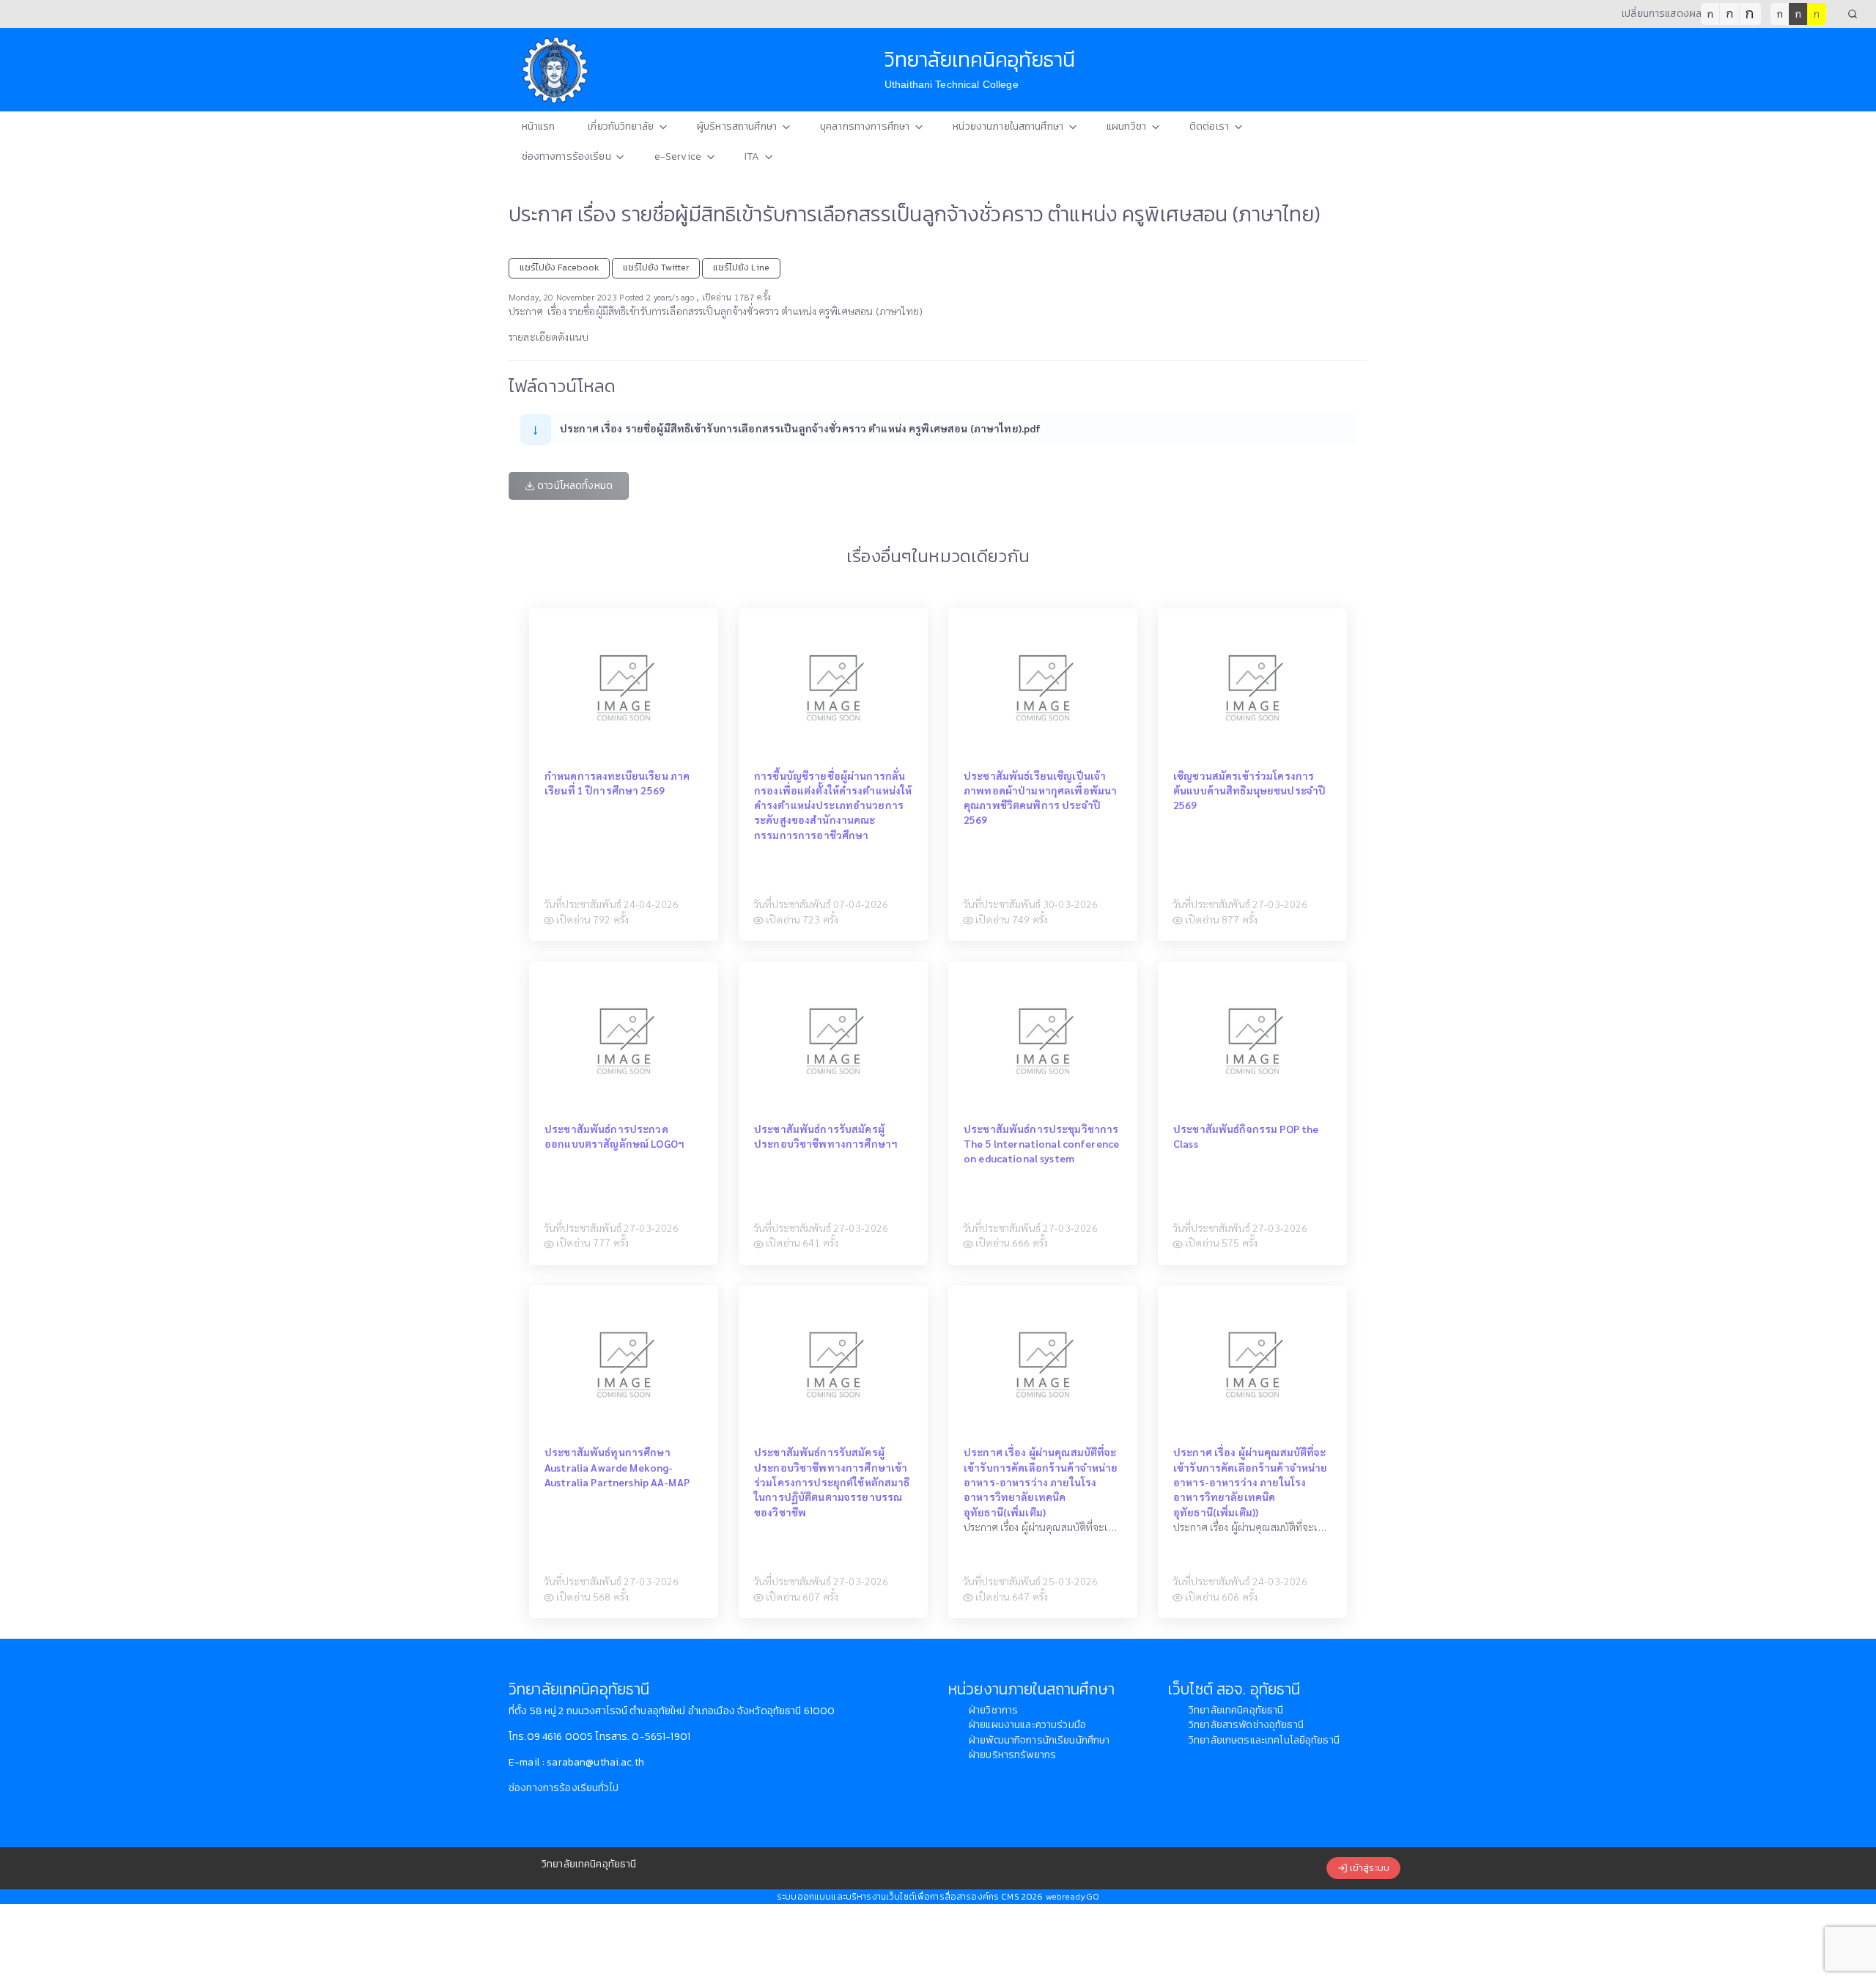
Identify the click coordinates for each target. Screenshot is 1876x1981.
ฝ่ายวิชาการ (993, 1710)
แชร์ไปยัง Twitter (656, 267)
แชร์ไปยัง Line (741, 267)
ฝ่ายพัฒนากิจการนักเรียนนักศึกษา (1039, 1740)
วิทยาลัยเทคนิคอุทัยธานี (1236, 1710)
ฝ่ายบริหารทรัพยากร (1012, 1755)
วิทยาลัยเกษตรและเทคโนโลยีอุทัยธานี (1264, 1740)
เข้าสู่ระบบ (1369, 1868)
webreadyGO (1072, 1897)
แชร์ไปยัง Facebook (559, 267)
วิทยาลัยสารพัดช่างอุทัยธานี (1246, 1725)
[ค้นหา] (1853, 14)
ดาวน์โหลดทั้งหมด (574, 486)
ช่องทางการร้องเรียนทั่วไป (564, 1788)
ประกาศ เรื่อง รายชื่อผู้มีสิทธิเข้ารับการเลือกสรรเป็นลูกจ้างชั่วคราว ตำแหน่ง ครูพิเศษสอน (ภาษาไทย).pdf (800, 428)
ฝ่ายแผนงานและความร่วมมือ (1027, 1725)
